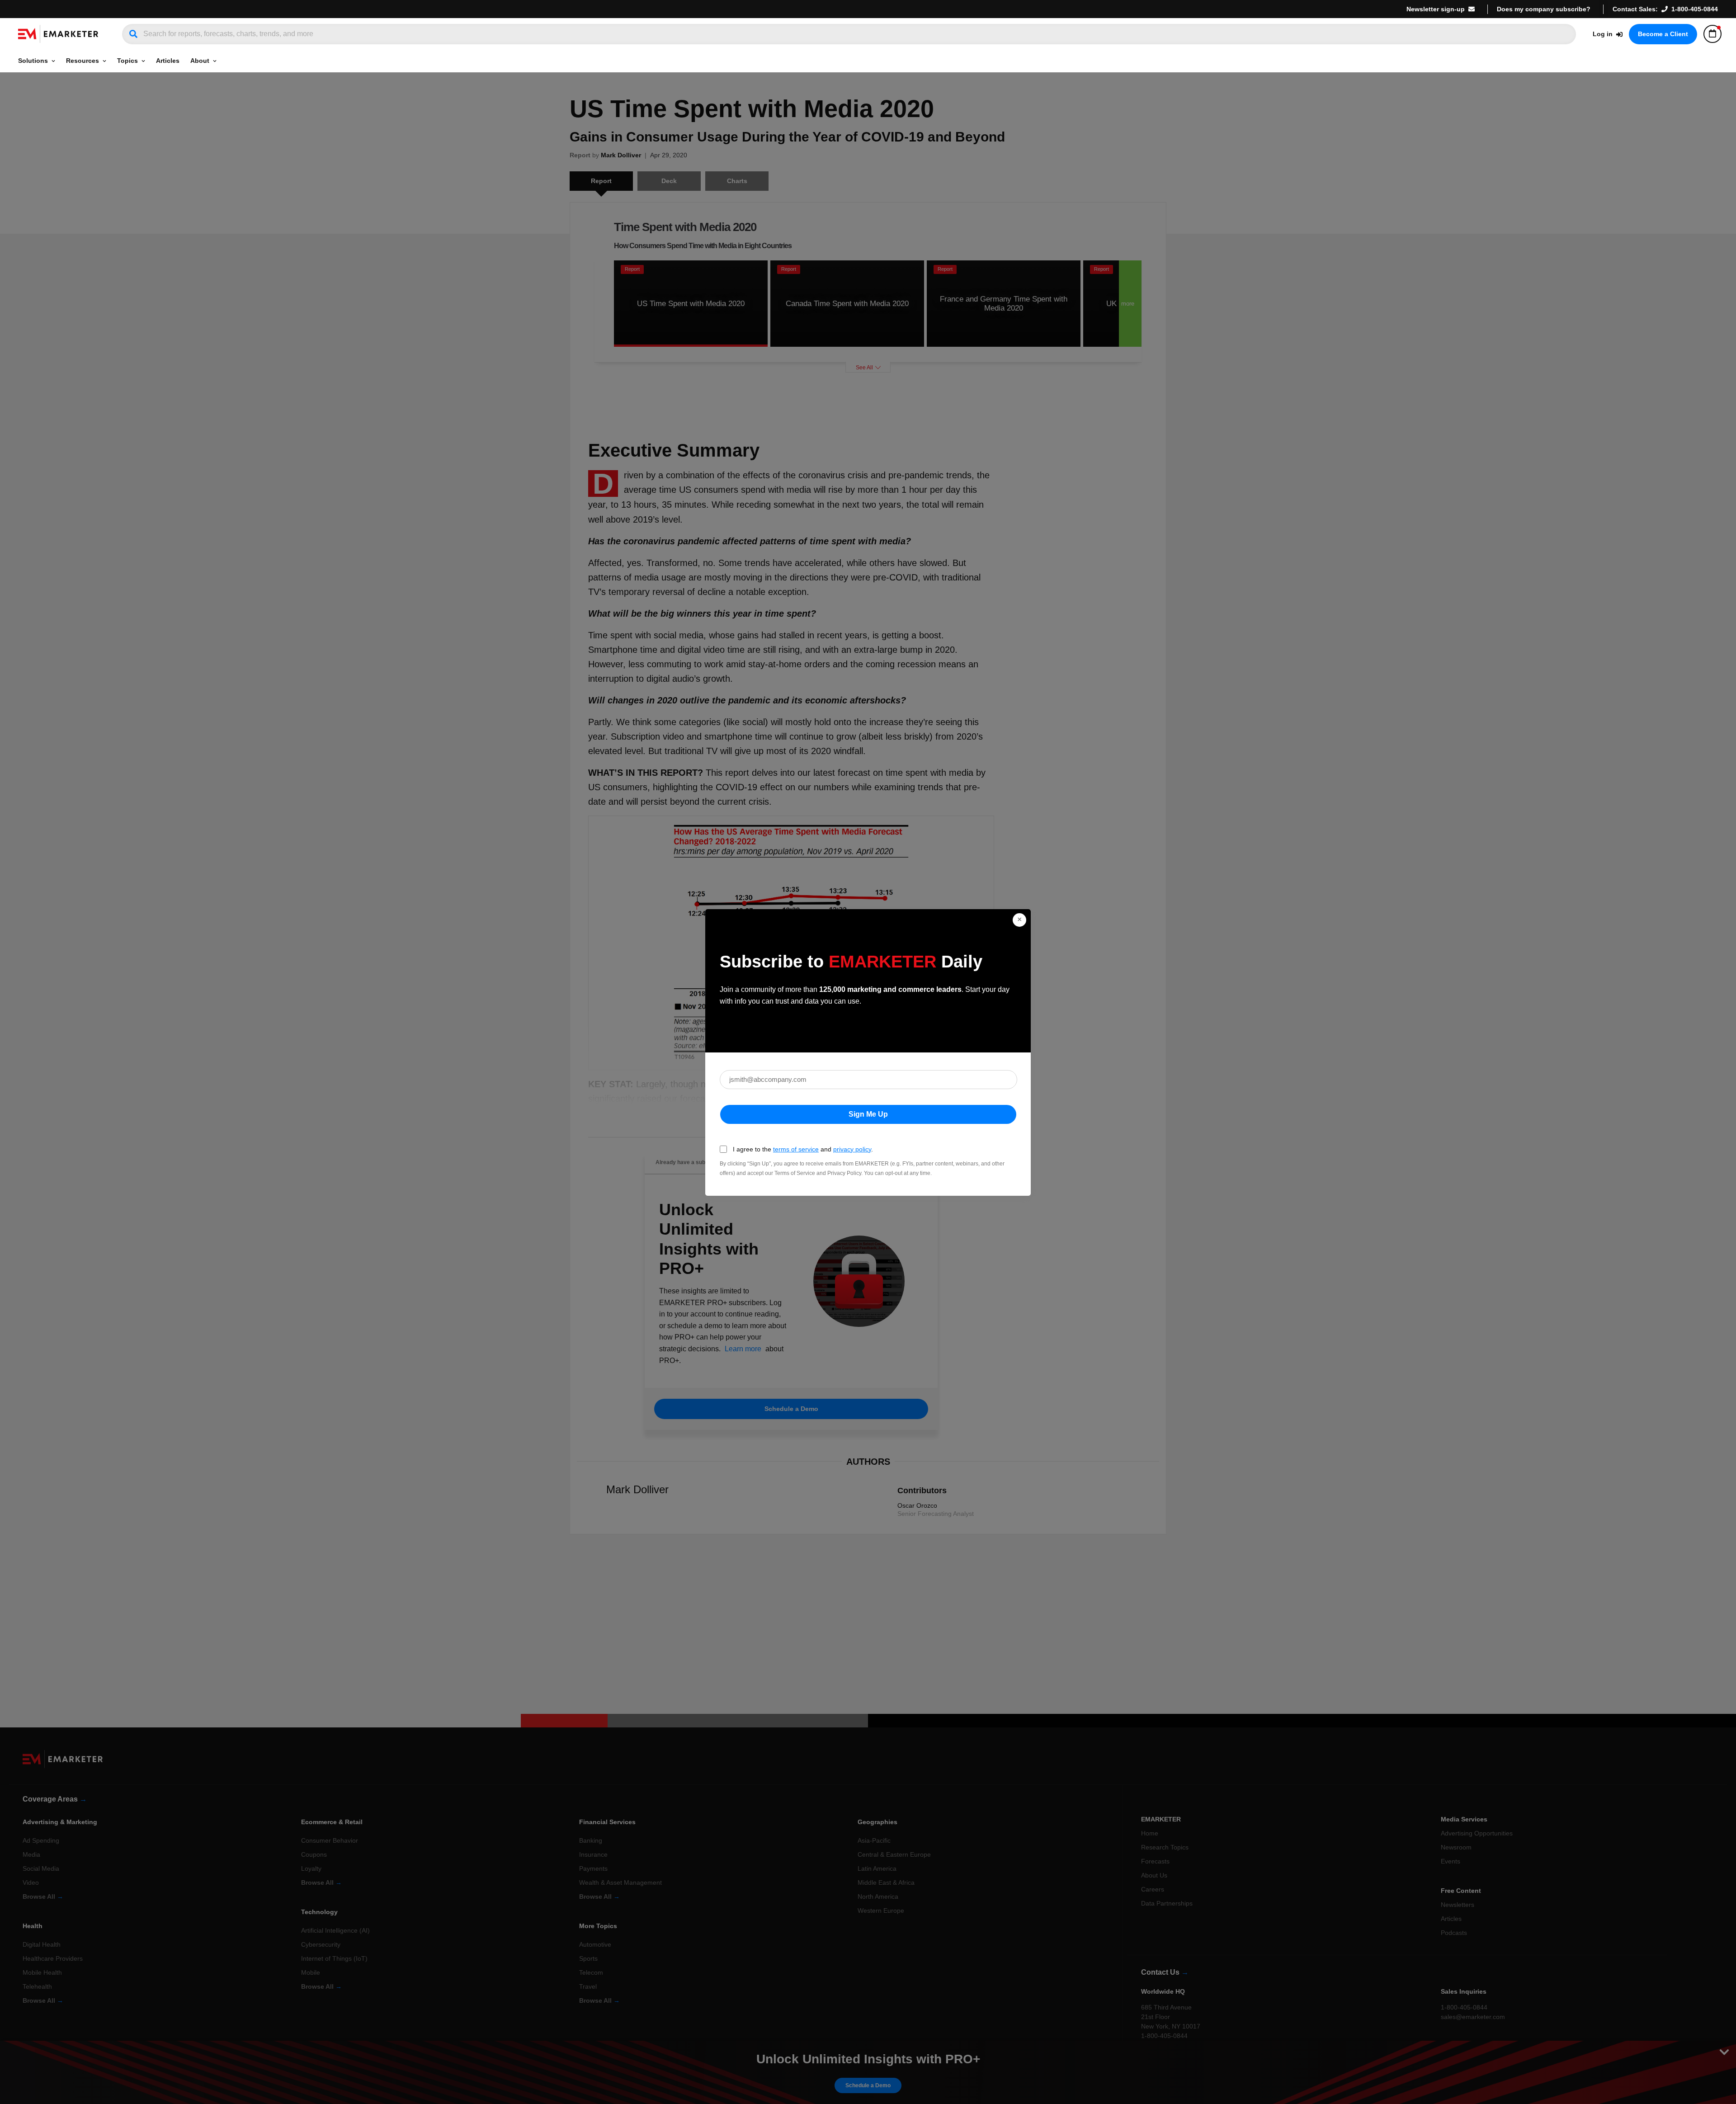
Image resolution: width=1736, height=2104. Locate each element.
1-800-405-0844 (1695, 9)
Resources (83, 61)
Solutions (33, 61)
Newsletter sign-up (1436, 9)
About (200, 61)
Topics (127, 61)
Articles (168, 61)
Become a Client (1663, 34)
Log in (1603, 34)
